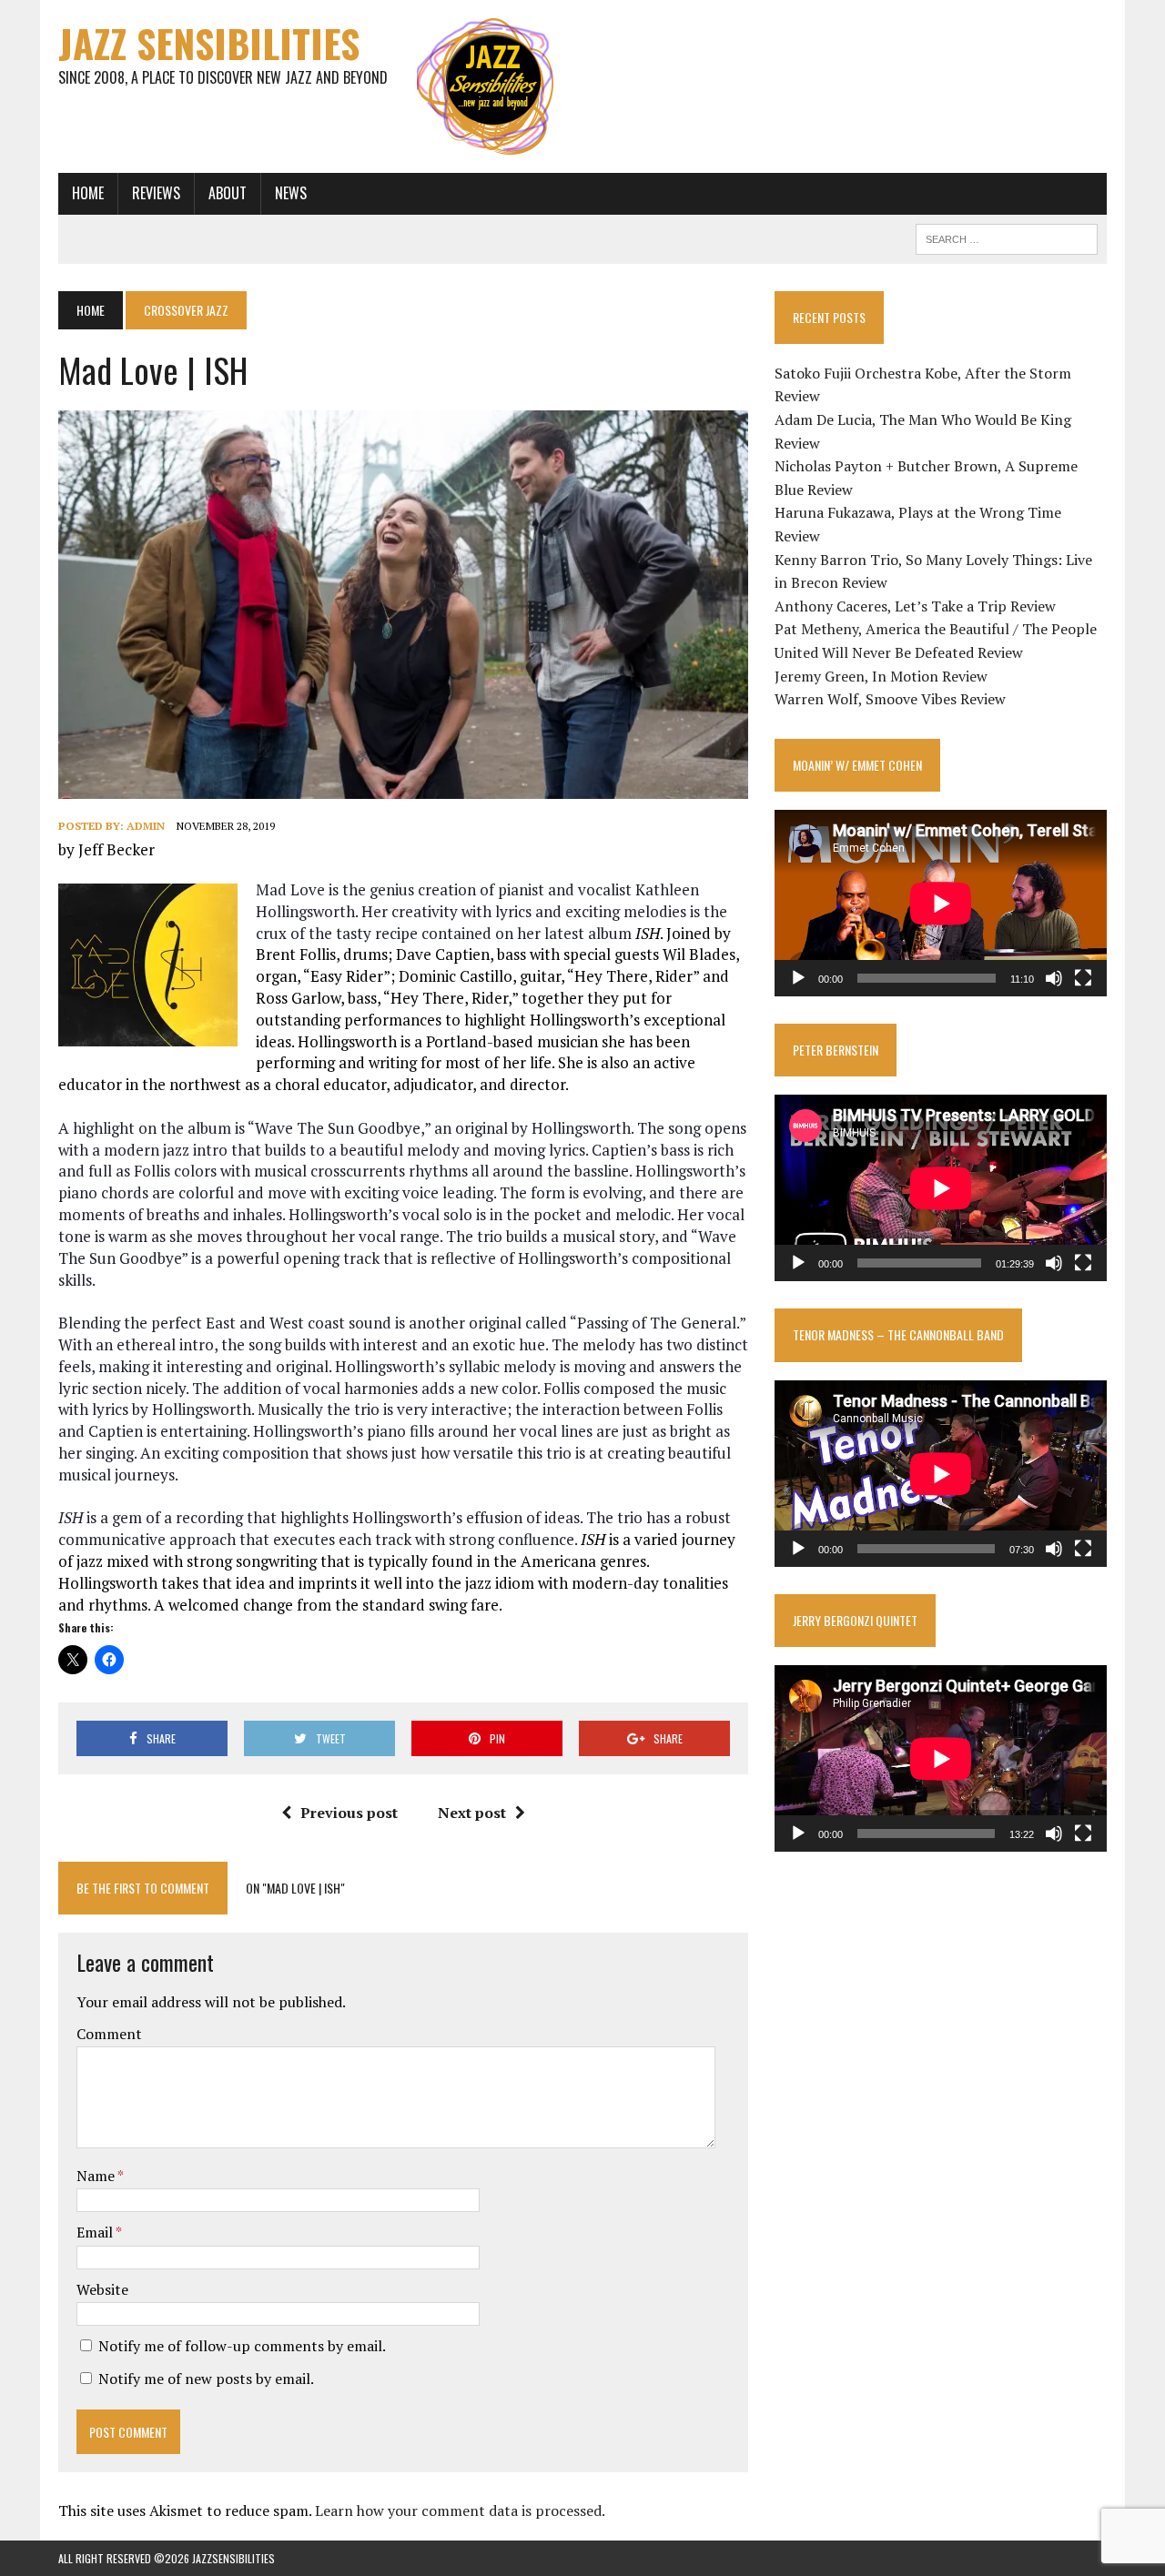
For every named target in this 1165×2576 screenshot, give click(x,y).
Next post (472, 1813)
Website (102, 2289)
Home (88, 193)
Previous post (349, 1813)
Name (97, 2176)
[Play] (798, 978)
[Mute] (1054, 978)
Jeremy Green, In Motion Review (881, 676)
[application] (941, 903)
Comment (109, 2034)
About (228, 193)
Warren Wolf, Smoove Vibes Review (890, 699)
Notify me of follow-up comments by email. (242, 2346)
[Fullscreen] (1083, 978)
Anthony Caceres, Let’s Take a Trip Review (915, 606)
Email (96, 2232)
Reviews (156, 193)
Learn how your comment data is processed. (460, 2510)
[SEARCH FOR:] (1007, 237)
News (291, 193)
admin (146, 826)
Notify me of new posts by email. (206, 2379)
